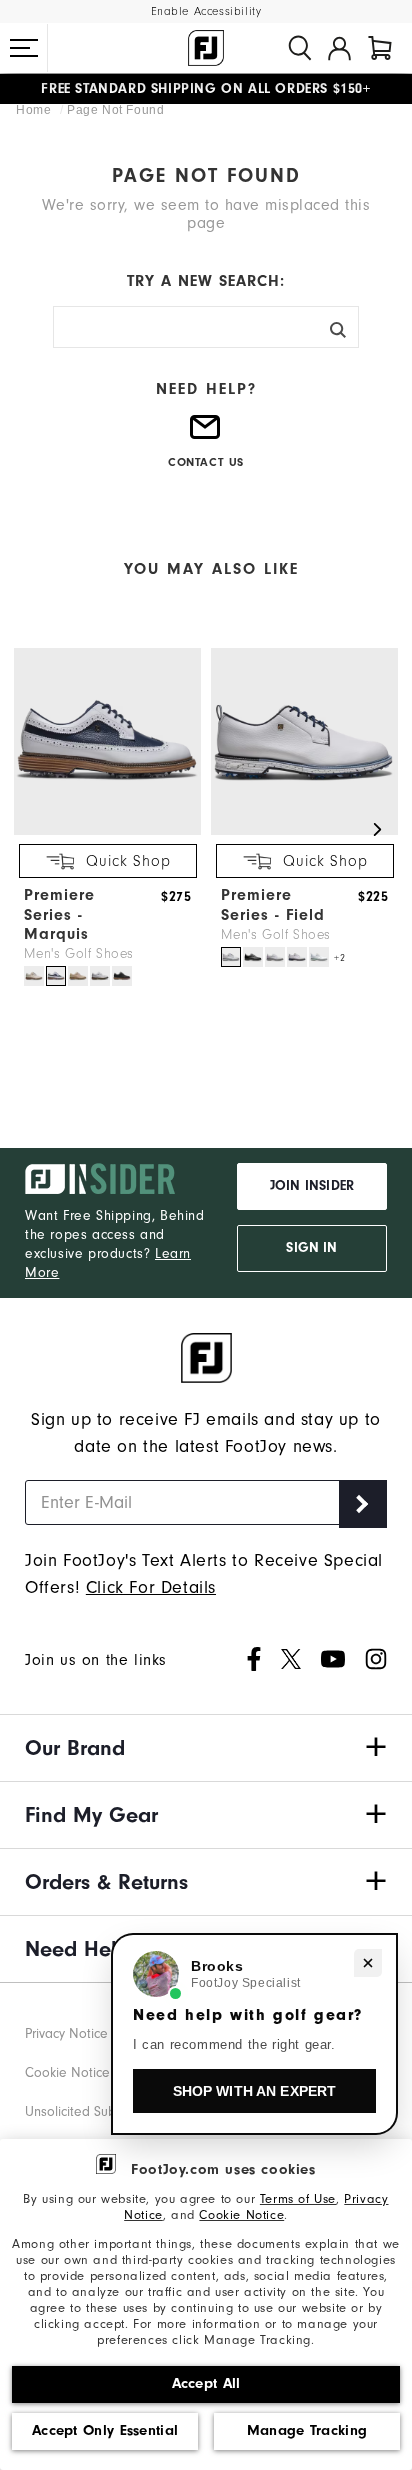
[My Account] (339, 48)
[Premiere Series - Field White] (275, 957)
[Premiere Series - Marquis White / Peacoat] (56, 976)
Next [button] (378, 829)
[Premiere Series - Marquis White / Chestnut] (100, 976)
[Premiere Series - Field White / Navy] (297, 957)
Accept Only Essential (105, 2430)
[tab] (380, 48)
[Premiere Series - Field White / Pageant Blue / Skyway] (231, 957)
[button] (24, 48)
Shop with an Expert (255, 2091)
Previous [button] (34, 829)
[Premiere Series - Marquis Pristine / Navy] (34, 976)
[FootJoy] (206, 48)
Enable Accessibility (206, 11)
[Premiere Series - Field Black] (253, 957)
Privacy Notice (66, 2034)
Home (35, 110)
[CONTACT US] (206, 435)
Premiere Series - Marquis (59, 914)
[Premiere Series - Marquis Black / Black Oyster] (122, 976)
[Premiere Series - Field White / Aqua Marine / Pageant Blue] (319, 957)
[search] (300, 48)
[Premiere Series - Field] (304, 831)
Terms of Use (298, 2199)
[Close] (368, 1963)
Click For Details (151, 1587)
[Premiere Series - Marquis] (107, 831)
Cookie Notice (241, 2215)
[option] (102, 819)
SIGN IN (311, 1248)
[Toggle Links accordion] (206, 1748)
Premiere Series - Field (273, 904)
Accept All (206, 2383)
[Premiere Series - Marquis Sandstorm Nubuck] (78, 976)
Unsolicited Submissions (95, 2112)
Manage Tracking (307, 2430)
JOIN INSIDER (312, 1186)
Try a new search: (206, 281)
